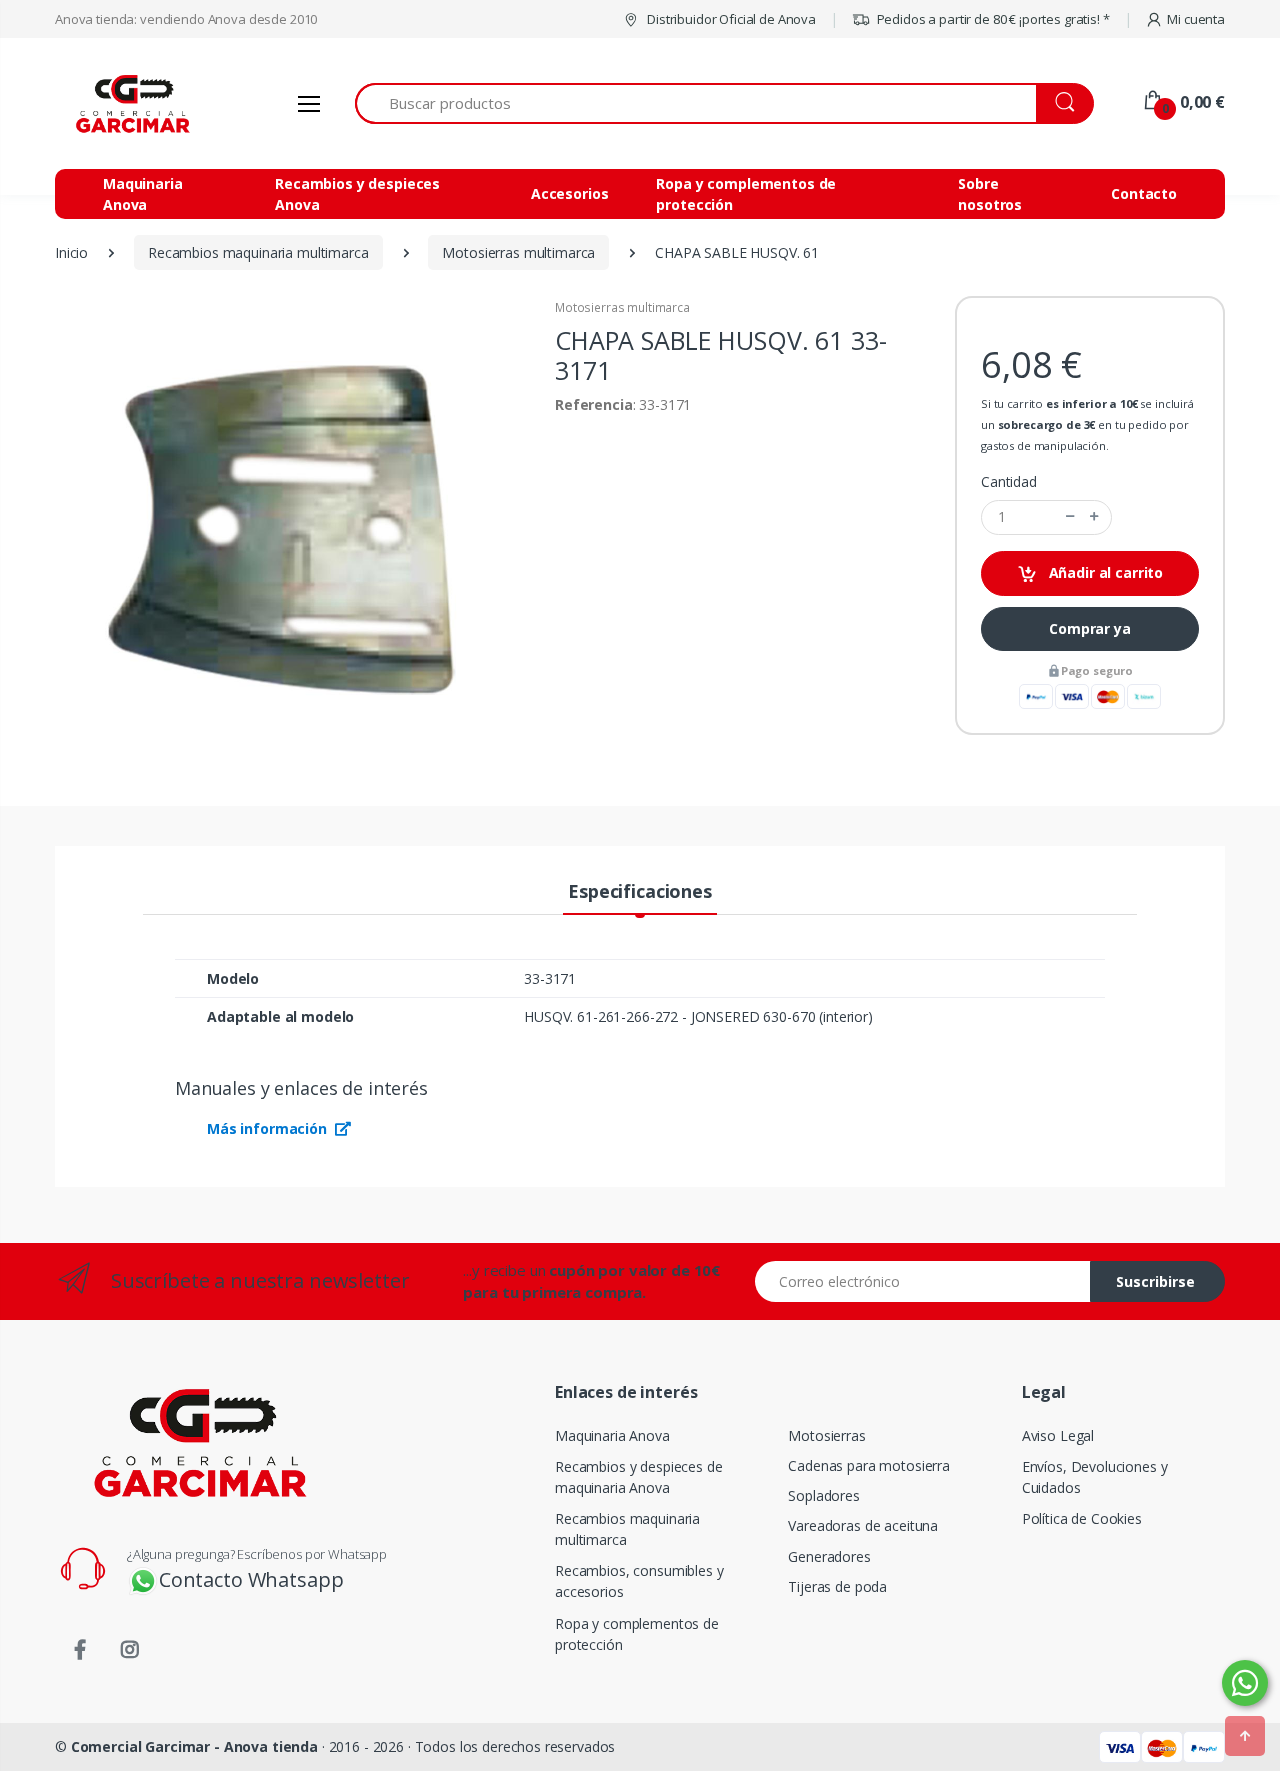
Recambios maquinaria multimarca (627, 1529)
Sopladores (824, 1495)
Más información (269, 1128)
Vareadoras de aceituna (863, 1525)
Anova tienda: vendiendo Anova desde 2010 (186, 19)
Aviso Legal (1058, 1435)
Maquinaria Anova (143, 194)
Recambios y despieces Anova (357, 194)
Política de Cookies (1082, 1518)
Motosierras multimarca (622, 307)
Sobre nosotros (990, 194)
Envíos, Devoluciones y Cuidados (1095, 1477)
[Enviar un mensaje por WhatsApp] (1245, 1683)
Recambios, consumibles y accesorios (639, 1581)
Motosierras (826, 1435)
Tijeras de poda (837, 1586)
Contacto (1144, 193)
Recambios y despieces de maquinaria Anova (639, 1477)
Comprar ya (1090, 628)
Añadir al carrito (1104, 572)
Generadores (829, 1556)
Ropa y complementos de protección (746, 194)
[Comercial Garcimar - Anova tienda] (130, 103)
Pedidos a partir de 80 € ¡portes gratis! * (992, 19)
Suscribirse (1155, 1281)
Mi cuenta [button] (1196, 19)
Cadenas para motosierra (869, 1465)
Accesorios (570, 193)
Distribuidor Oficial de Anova (730, 19)
